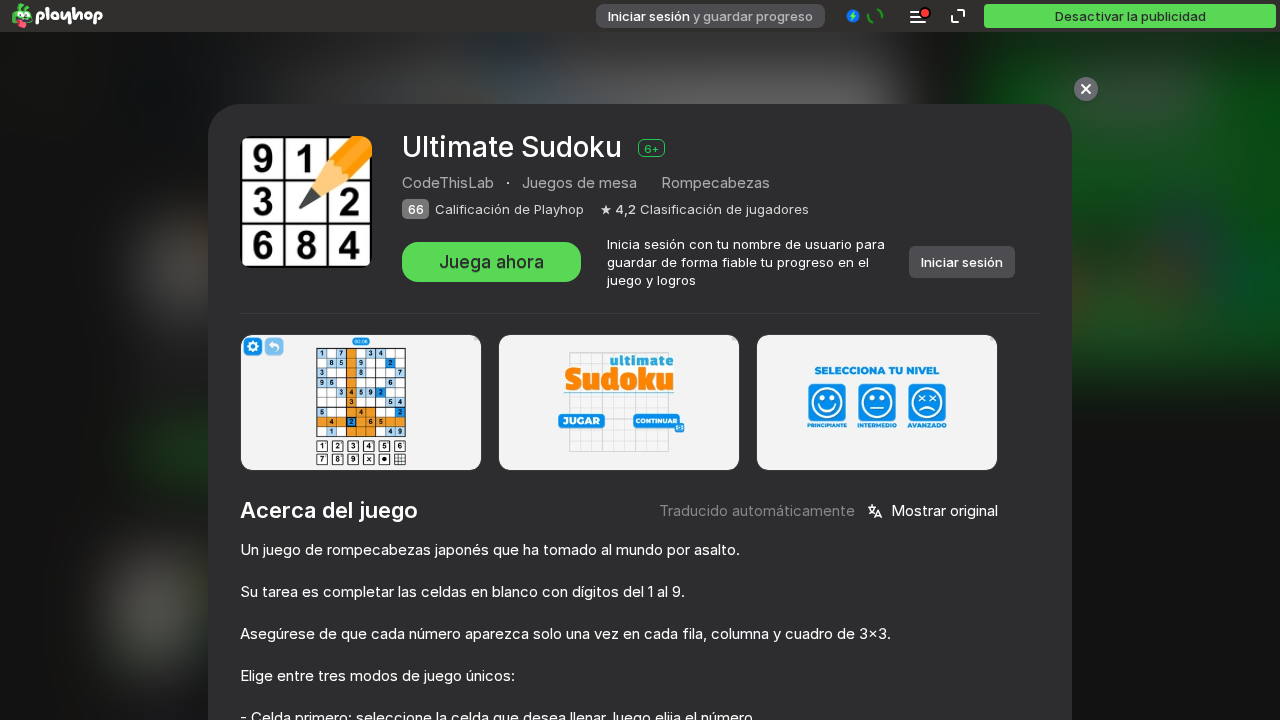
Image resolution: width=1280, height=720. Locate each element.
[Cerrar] (1086, 89)
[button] (865, 16)
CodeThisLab (448, 182)
